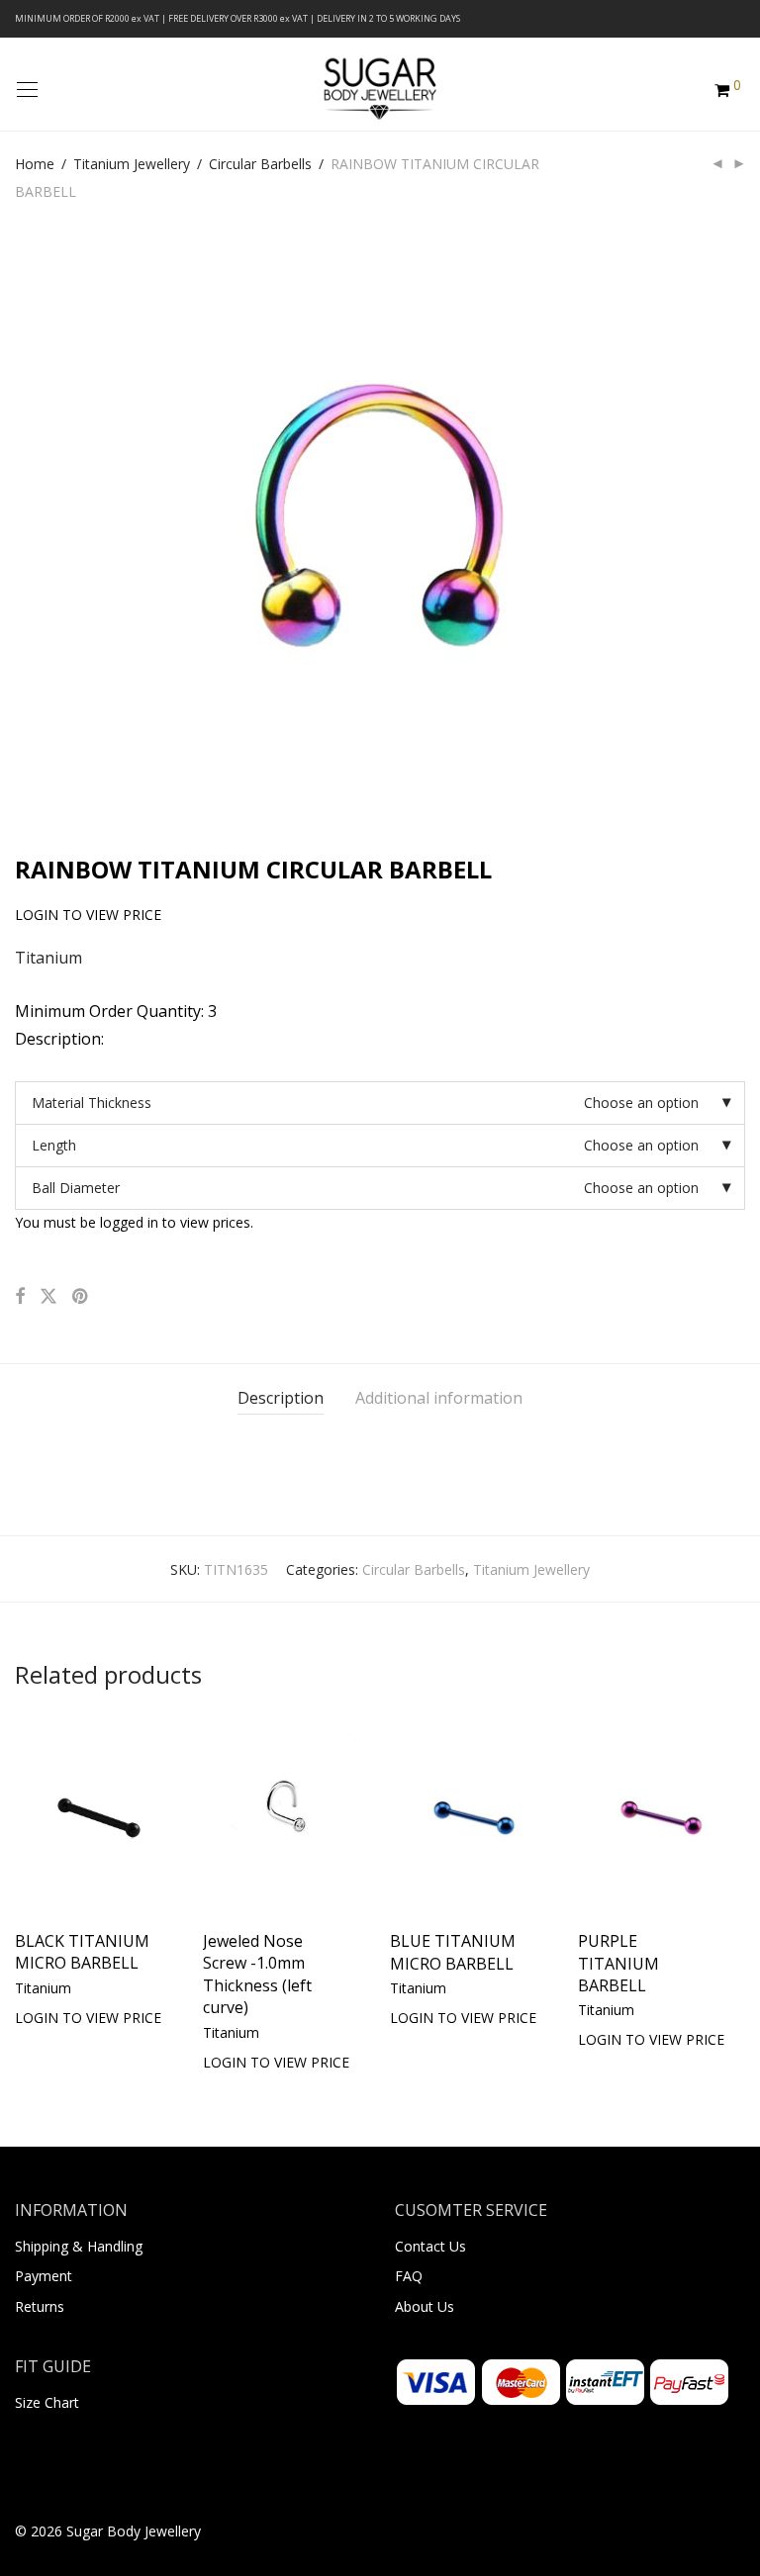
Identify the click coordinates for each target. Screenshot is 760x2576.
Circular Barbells (260, 164)
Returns (40, 2306)
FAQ (409, 2276)
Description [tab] (281, 1398)
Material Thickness (92, 1103)
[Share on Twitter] (48, 1296)
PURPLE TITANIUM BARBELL (618, 1963)
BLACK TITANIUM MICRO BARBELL (82, 1952)
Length (54, 1145)
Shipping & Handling (79, 2246)
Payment (44, 2276)
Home (35, 164)
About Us (425, 2306)
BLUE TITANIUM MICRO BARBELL (453, 1952)
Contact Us (430, 2246)
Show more (52, 2017)
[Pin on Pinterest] (81, 1296)
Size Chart (47, 2402)
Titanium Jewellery (132, 164)
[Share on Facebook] (20, 1296)
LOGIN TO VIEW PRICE (78, 1988)
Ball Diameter (76, 1188)
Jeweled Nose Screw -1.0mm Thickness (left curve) (257, 1974)
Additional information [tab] (439, 1398)
